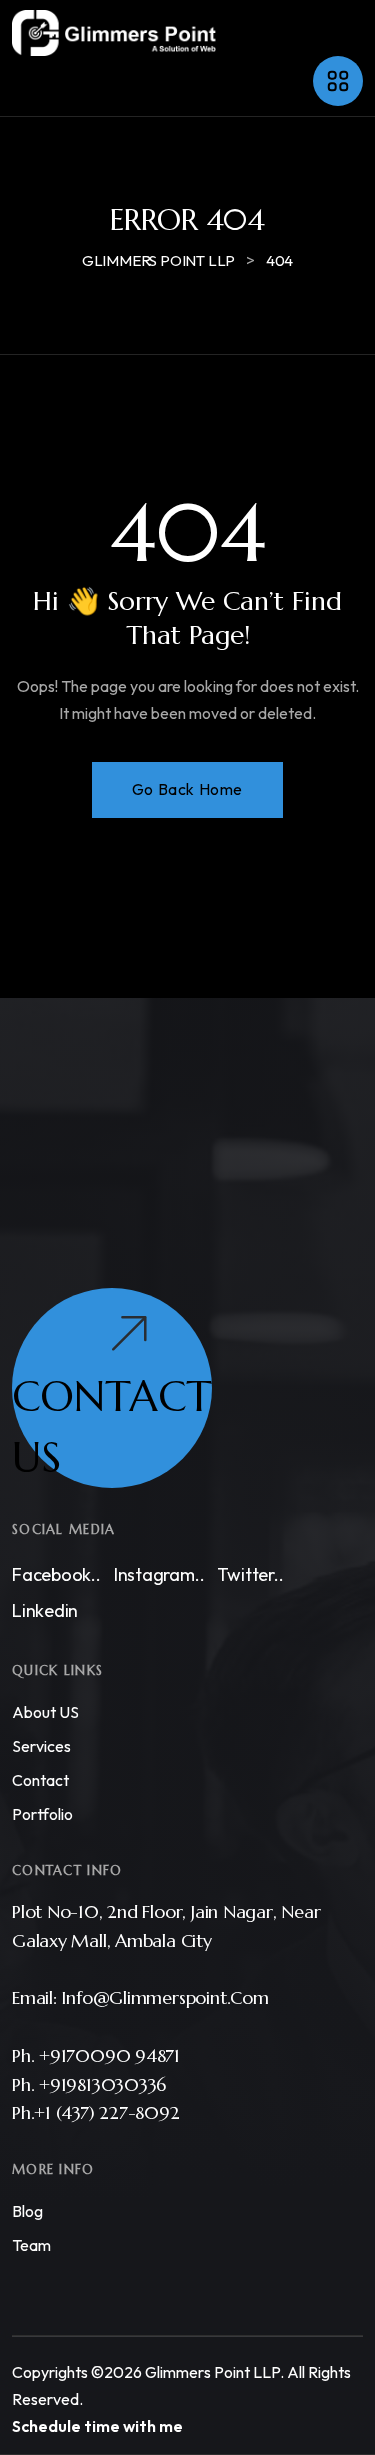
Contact (40, 1780)
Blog (27, 2211)
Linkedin (45, 1610)
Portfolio (42, 1814)
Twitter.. (250, 1574)
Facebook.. (56, 1574)
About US (45, 1712)
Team (31, 2245)
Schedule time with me (97, 2426)
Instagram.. (159, 1574)
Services (41, 1746)
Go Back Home (187, 789)
